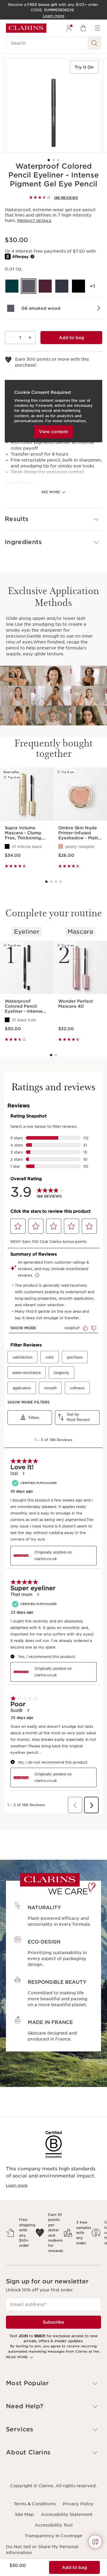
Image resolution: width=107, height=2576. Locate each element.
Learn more (17, 2185)
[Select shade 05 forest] (12, 286)
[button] (53, 519)
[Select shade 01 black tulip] (78, 286)
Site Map (24, 2514)
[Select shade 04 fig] (45, 286)
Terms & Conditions (35, 2504)
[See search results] (95, 43)
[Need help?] (95, 2542)
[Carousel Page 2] (53, 160)
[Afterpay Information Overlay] (32, 257)
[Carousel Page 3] (58, 160)
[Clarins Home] (26, 28)
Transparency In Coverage (53, 2536)
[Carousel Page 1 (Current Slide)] (49, 160)
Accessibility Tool (54, 2525)
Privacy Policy (78, 2504)
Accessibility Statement (67, 2514)
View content (53, 432)
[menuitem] (69, 28)
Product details (34, 221)
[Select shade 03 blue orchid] (62, 286)
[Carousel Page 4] (61, 882)
